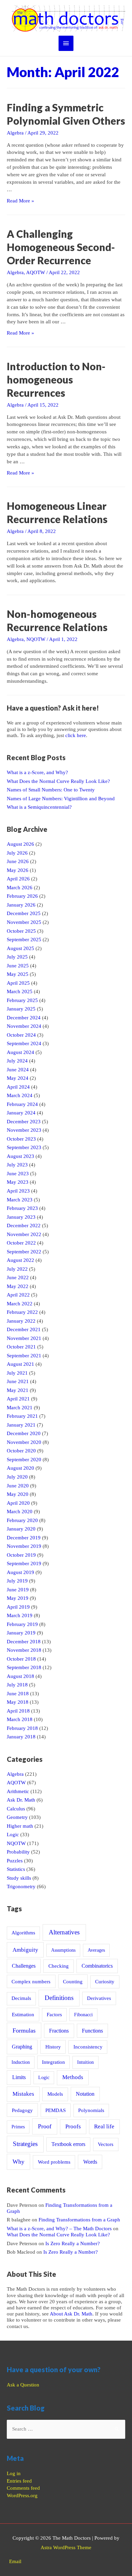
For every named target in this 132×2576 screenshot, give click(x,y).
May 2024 (18, 1078)
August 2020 (20, 1468)
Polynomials (91, 2110)
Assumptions (63, 1950)
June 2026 (18, 861)
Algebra (15, 133)
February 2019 (22, 1624)
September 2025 (24, 940)
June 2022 (18, 1277)
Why (18, 2162)
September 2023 (24, 1147)
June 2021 (18, 1381)
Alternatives (64, 1932)
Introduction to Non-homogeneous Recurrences (56, 379)
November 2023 (24, 1130)
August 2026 (20, 844)
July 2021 (17, 1373)
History (53, 2047)
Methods (73, 2077)
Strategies (25, 2144)
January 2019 (21, 1633)
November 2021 (24, 1338)
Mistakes (23, 2094)
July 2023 (17, 1165)
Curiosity (105, 1982)
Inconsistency (88, 2047)
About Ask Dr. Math (71, 2314)
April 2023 (18, 1191)
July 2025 (17, 957)
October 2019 (21, 1555)
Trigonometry (21, 1886)
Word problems (54, 2162)
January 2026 (21, 905)
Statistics (16, 1869)
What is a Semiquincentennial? (39, 807)
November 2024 (24, 1026)
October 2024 (21, 1035)
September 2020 (24, 1460)
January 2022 (21, 1321)
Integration (53, 2062)
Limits (19, 2077)
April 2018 (18, 1711)
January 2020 (21, 1529)
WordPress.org (22, 2495)
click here (76, 735)
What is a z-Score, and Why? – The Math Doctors (59, 2229)
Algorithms (23, 1933)
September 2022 (24, 1252)
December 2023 (24, 1122)
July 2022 (17, 1269)
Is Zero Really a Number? (73, 2243)
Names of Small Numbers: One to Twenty (51, 790)
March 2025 (20, 991)
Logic (13, 1835)
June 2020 (18, 1486)
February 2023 (22, 1208)
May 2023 (18, 1182)
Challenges (24, 1966)
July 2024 (17, 1061)
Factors (54, 2015)
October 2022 (21, 1243)
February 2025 (22, 1000)
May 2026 (18, 870)
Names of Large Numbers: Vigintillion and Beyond (61, 799)
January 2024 (21, 1113)
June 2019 (18, 1590)
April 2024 (18, 1087)
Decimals (21, 1998)
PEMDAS (56, 2110)
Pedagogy (22, 2110)
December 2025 (24, 913)
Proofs (73, 2126)
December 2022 (24, 1226)
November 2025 (24, 922)
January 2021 (21, 1425)
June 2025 (18, 966)
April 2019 (18, 1607)
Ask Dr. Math (21, 1800)
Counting (73, 1981)
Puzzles (15, 1861)
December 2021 (24, 1329)
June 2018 (18, 1694)
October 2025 (21, 931)
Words (90, 2162)
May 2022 (18, 1286)
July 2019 (17, 1581)
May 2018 (18, 1702)
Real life (104, 2126)
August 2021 (20, 1364)
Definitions (59, 1998)
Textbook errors (68, 2144)
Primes (18, 2127)
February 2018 (22, 1728)
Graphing (22, 2047)
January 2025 (21, 1009)
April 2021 (18, 1399)
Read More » (20, 201)
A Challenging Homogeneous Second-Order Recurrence (61, 247)
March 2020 (20, 1511)
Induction (21, 2062)
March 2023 (20, 1200)
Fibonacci (83, 2015)
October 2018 (21, 1659)
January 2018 (21, 1737)
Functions (92, 2031)
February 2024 (22, 1104)
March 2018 (20, 1719)
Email (15, 2561)
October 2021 (21, 1347)
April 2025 (18, 983)
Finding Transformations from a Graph (79, 2220)
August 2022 (20, 1260)
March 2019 (20, 1615)
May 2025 (18, 974)
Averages (96, 1950)
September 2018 (24, 1667)
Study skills (19, 1878)
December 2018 (24, 1642)
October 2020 (21, 1451)
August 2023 (20, 1156)
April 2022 (18, 1295)
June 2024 (18, 1070)
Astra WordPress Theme (66, 2547)
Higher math (20, 1826)
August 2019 (20, 1572)
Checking (59, 1966)
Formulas (24, 2031)
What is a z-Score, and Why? (37, 772)
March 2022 (20, 1304)
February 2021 (22, 1416)
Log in (14, 2473)
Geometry (17, 1817)
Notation (85, 2094)
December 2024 (24, 1018)
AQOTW (36, 272)
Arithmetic (18, 1791)
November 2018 (24, 1650)
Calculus (16, 1809)
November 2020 (24, 1442)
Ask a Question (23, 2385)
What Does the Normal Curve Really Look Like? (58, 781)
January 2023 (21, 1217)
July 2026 (17, 853)
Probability (18, 1852)
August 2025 (20, 948)
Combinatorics (97, 1966)
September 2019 (24, 1563)
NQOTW (36, 639)
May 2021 (18, 1390)
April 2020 (18, 1503)
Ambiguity (25, 1950)
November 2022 (24, 1234)
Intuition (85, 2062)
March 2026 (20, 888)
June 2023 (18, 1174)
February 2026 (22, 896)
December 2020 (24, 1433)
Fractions (59, 2031)
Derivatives (99, 1998)
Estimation (23, 2014)
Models (55, 2094)
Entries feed (19, 2481)
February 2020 (22, 1520)
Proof (45, 2126)
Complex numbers (31, 1982)
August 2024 (20, 1052)
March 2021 (20, 1408)
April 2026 (18, 879)
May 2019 (18, 1598)
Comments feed (23, 2488)
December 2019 (24, 1538)
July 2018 (17, 1685)
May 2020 (18, 1494)
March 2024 (20, 1095)
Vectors (106, 2144)
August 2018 (20, 1676)
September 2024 (24, 1043)
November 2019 (24, 1546)
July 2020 (17, 1477)
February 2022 (22, 1312)
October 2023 (21, 1139)
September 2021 (24, 1356)
